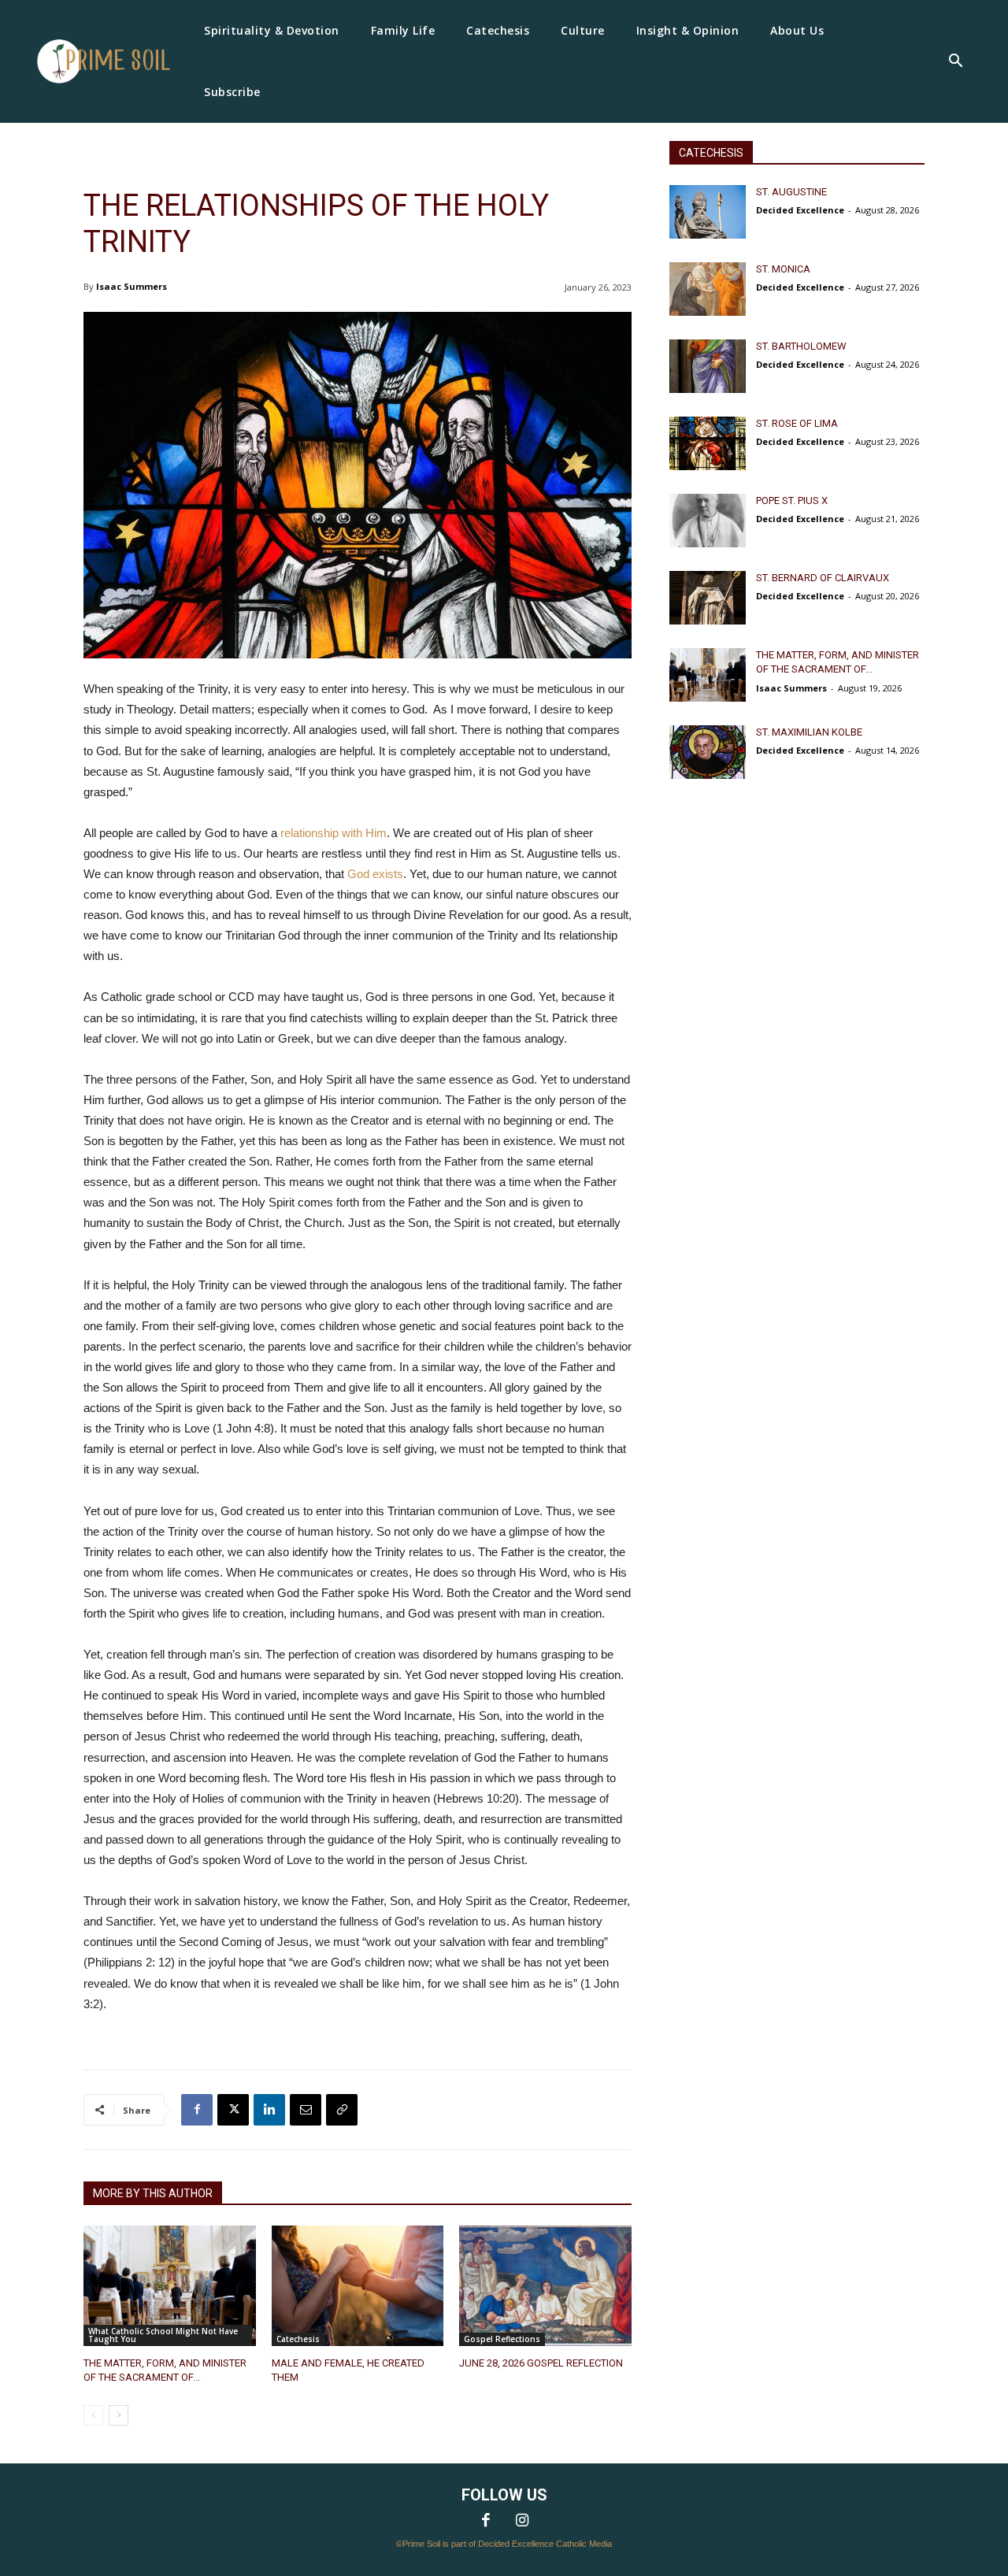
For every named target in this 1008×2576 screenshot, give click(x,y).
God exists (375, 874)
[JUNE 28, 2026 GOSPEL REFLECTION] (545, 2286)
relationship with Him (334, 833)
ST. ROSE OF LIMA (797, 423)
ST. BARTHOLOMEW (801, 346)
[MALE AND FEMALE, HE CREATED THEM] (358, 2286)
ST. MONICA (783, 269)
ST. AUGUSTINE (791, 192)
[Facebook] (197, 2110)
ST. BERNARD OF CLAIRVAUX (823, 578)
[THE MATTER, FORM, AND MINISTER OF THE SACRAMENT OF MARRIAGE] (170, 2286)
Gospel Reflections (502, 2339)
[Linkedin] (269, 2110)
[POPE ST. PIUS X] (708, 521)
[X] (233, 2110)
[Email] (306, 2110)
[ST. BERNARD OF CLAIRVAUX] (708, 598)
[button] (955, 62)
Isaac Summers (132, 286)
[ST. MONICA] (708, 289)
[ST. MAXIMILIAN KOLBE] (708, 752)
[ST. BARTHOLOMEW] (708, 366)
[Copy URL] (342, 2110)
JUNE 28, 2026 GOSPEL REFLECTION (541, 2363)
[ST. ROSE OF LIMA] (708, 443)
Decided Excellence (800, 210)
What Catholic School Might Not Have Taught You (163, 2335)
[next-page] (119, 2415)
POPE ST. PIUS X (792, 500)
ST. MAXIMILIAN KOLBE (809, 732)
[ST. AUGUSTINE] (708, 212)
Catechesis (298, 2339)
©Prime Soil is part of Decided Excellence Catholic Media (504, 2544)
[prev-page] (93, 2415)
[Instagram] (522, 2522)
